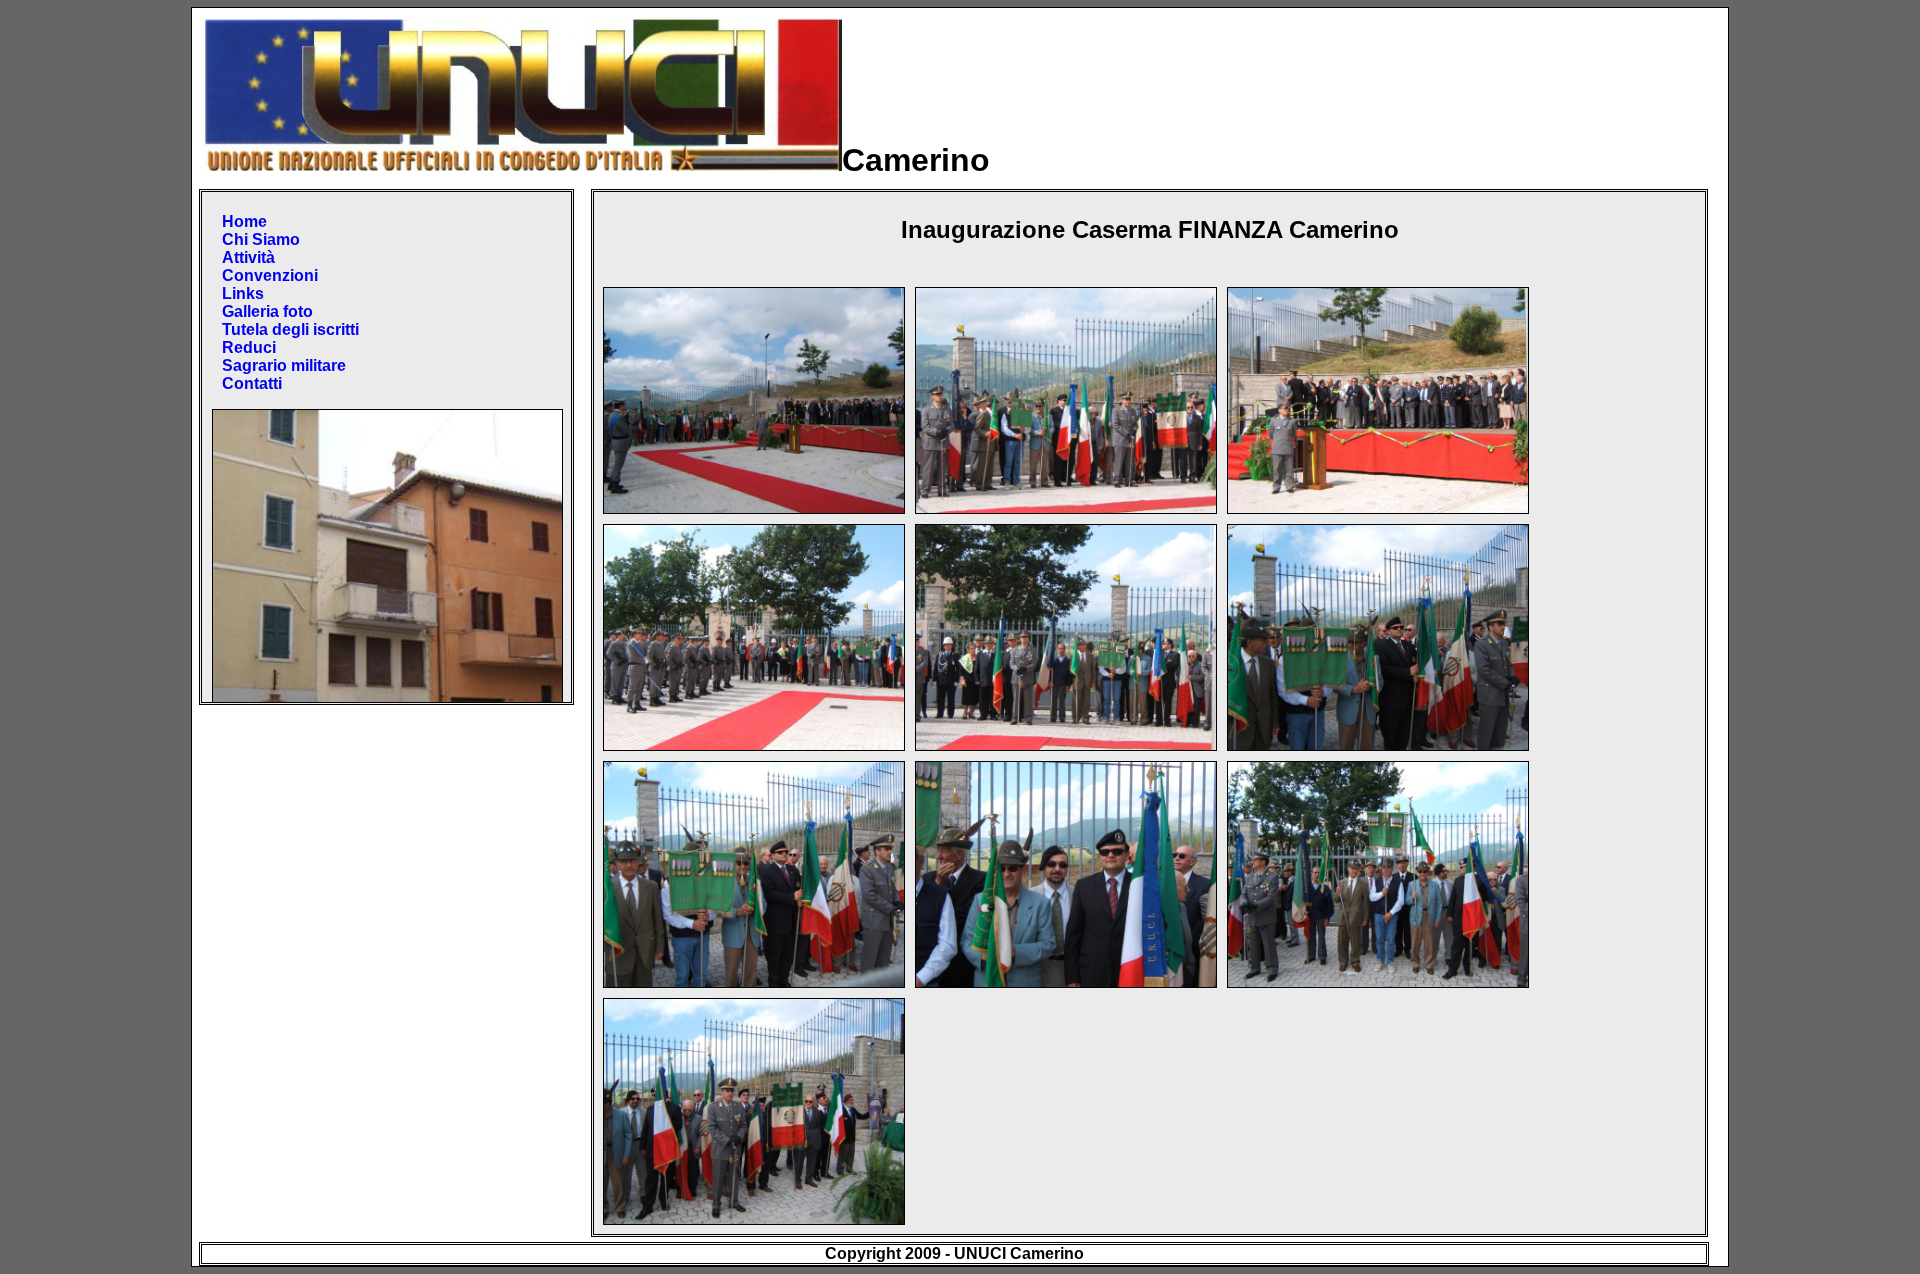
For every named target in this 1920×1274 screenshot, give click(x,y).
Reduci (249, 347)
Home (244, 221)
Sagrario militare (284, 365)
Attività (248, 257)
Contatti (252, 383)
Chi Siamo (261, 239)
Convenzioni (270, 275)
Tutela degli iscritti (290, 329)
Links (243, 293)
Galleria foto (267, 311)
